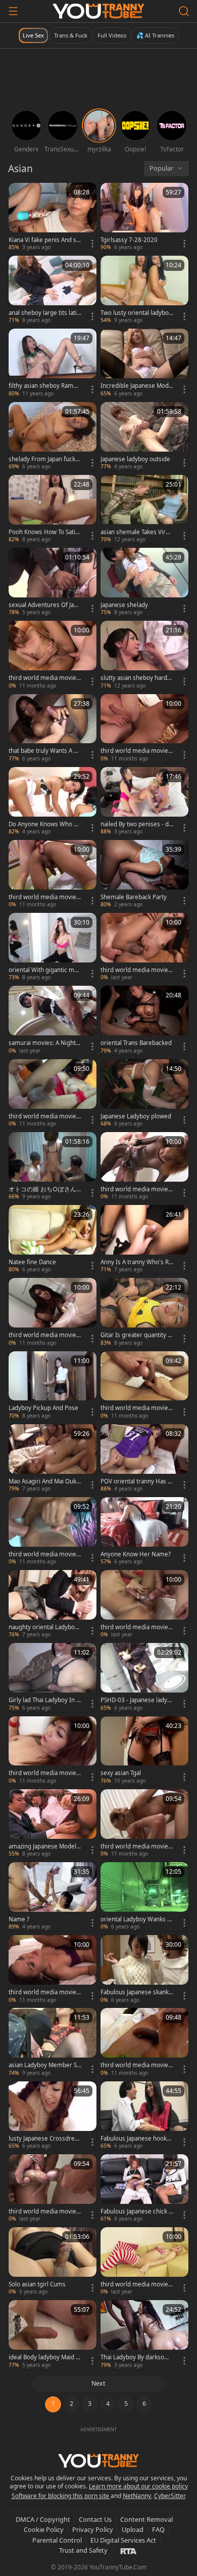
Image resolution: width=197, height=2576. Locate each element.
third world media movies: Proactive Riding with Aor (45, 897)
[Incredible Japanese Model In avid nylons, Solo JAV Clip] (144, 363)
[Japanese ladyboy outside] (144, 436)
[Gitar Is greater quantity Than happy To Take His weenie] (144, 1312)
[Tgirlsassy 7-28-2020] (144, 217)
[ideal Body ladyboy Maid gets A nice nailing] (53, 2334)
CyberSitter (170, 2496)
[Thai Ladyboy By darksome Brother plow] (144, 2334)
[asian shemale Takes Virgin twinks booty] (144, 509)
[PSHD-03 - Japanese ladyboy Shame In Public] (144, 1677)
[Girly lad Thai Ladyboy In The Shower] (53, 1677)
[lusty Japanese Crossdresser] (53, 2116)
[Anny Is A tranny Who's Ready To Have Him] (144, 1239)
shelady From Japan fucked (44, 459)
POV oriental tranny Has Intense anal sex (137, 1481)
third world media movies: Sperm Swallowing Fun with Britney (45, 678)
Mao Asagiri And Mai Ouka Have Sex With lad (44, 1481)
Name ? (19, 1919)
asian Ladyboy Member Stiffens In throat (44, 2065)
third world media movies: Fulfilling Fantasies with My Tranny (137, 751)
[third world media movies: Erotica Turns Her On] (144, 2262)
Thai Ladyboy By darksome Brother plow (137, 2357)
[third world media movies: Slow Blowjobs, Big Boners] (144, 1386)
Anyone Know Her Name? (136, 1554)
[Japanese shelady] (144, 582)
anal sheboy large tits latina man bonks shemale (44, 313)
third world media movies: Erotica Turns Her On (137, 2284)
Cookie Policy (44, 2529)
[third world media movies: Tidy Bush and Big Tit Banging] (144, 2042)
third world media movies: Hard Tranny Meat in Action (45, 1554)
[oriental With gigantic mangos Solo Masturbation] (53, 947)
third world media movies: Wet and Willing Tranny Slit (137, 1627)
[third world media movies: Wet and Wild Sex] (53, 1969)
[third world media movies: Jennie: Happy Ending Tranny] (144, 947)
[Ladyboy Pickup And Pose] (53, 1386)
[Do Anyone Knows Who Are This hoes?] (53, 801)
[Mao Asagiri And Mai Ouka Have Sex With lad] (53, 1459)
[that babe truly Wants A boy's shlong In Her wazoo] (53, 729)
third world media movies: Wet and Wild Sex (45, 1992)
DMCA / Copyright (43, 2519)
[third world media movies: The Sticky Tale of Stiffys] (53, 1094)
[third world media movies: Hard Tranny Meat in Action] (53, 1532)
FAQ (158, 2529)
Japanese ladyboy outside (135, 459)
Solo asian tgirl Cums (37, 2284)
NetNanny (137, 2496)
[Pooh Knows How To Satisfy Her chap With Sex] (53, 509)
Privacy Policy (93, 2529)
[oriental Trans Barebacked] (144, 1020)
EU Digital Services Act (123, 2540)
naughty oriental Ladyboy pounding (43, 1627)
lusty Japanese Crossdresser (45, 2139)
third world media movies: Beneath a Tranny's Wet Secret (137, 1189)
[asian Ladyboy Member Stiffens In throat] (53, 2042)
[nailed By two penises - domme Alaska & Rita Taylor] (144, 801)
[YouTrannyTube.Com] (98, 11)
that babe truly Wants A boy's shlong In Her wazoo (45, 751)
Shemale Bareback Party (134, 897)
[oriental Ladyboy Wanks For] (144, 1897)
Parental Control (57, 2540)
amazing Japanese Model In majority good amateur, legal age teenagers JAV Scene (44, 1846)
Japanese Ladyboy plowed (136, 1116)
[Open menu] (13, 11)
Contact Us (95, 2519)
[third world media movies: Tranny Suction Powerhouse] (144, 1824)
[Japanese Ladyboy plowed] (144, 1094)
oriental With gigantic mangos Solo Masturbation (45, 970)
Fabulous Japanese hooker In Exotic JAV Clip (137, 2139)
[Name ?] (53, 1897)
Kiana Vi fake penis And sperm (44, 240)
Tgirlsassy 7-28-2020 (129, 240)
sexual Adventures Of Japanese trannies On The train (44, 605)
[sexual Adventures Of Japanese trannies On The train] (53, 582)
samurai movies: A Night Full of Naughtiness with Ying (44, 1043)
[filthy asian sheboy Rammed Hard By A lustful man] (53, 363)
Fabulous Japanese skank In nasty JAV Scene (136, 1992)
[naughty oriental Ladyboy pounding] (53, 1604)
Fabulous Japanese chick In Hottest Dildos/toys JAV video (137, 2211)
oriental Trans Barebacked (136, 1043)
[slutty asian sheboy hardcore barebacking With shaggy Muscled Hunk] (144, 655)
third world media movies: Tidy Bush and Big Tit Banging (137, 2065)
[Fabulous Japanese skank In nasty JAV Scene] (144, 1969)
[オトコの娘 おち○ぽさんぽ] (53, 1166)
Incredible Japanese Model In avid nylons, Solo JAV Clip (137, 386)
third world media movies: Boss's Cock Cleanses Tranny (45, 1335)
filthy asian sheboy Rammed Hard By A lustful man (44, 386)
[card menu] (92, 244)
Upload (133, 2529)
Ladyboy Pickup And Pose (43, 1408)
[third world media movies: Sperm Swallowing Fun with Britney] (53, 655)
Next (98, 2383)
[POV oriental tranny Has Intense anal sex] (144, 1459)
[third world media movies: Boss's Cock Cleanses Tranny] (53, 1312)
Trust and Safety (83, 2550)
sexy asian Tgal (121, 1773)
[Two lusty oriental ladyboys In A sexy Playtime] (144, 290)
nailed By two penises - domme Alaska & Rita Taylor (136, 824)
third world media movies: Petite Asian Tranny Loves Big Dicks (45, 1773)
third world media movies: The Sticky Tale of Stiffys (45, 1116)
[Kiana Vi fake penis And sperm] (53, 217)
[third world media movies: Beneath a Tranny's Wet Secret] (144, 1166)
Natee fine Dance (32, 1262)
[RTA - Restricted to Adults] (129, 2551)
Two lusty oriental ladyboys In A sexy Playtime (136, 313)
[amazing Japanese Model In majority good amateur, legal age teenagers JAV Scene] (53, 1824)
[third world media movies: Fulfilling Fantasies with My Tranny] (144, 729)
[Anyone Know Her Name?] (144, 1532)
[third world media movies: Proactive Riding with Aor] (53, 874)
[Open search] (184, 11)
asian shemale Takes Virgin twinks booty (136, 532)
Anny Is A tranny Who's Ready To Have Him (136, 1262)
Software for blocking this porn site (61, 2496)
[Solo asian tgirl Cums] (53, 2262)
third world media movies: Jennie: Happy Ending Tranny (137, 970)
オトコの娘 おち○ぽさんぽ (42, 1189)
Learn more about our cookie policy (138, 2486)
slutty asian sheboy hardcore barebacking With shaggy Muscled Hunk (136, 678)
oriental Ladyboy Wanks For (135, 1919)
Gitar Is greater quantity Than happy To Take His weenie (136, 1335)
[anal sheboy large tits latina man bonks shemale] (53, 290)
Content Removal (146, 2519)
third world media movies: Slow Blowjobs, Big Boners (137, 1408)
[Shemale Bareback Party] (144, 874)
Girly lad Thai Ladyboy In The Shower (44, 1700)
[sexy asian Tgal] (144, 1751)
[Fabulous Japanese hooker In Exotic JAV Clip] (144, 2116)
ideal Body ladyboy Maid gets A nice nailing (44, 2357)
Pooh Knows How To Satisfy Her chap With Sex (44, 532)
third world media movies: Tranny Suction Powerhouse (137, 1846)
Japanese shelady (124, 605)
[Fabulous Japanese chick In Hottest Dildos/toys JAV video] (144, 2189)
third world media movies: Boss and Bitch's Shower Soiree (45, 2211)
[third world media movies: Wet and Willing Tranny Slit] (144, 1604)
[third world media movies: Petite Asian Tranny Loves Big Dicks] (53, 1751)
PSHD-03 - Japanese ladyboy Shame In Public (136, 1700)
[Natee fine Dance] (53, 1239)
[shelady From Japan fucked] (53, 436)
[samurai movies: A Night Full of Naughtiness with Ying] (53, 1020)
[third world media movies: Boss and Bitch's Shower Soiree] (53, 2189)
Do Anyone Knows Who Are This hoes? (44, 824)
